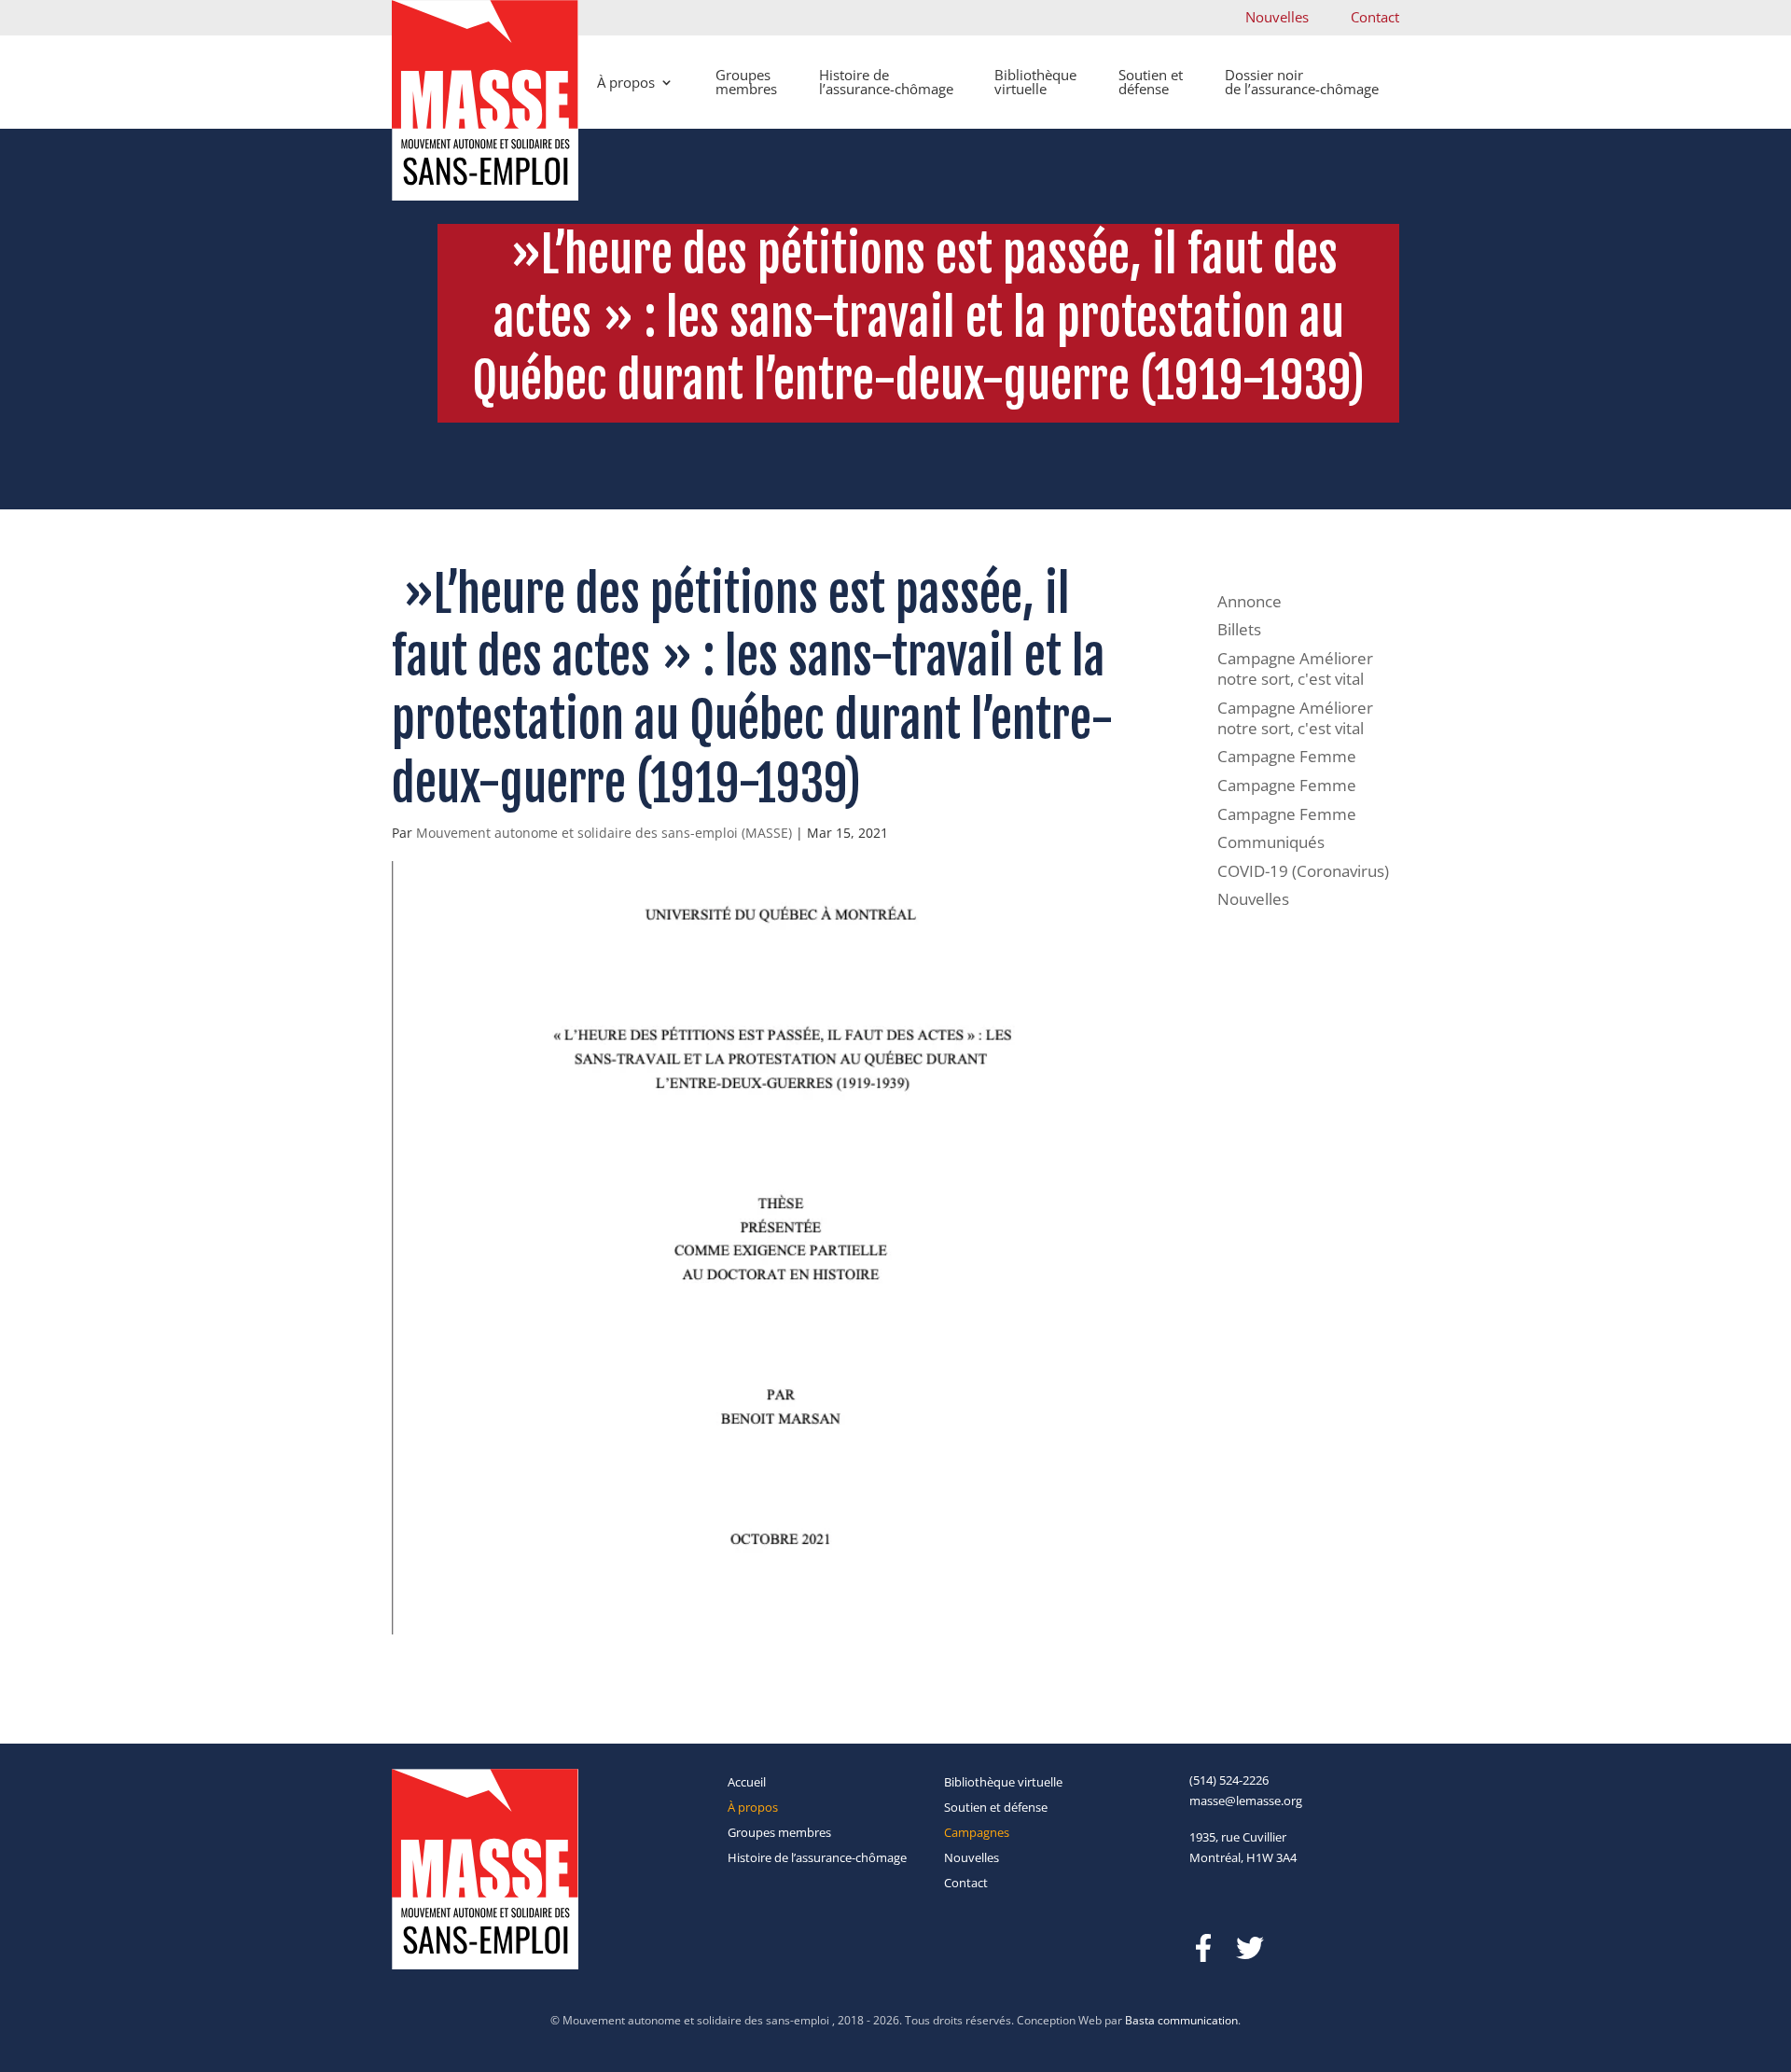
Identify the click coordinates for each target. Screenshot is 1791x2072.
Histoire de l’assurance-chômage (886, 82)
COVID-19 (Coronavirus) (1303, 871)
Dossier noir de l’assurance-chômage (1302, 82)
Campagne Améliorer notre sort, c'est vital (1295, 668)
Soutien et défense (1151, 82)
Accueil (747, 1782)
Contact (1375, 17)
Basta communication (1181, 2020)
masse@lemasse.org (1246, 1801)
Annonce (1250, 601)
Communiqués (1271, 842)
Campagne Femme (1287, 756)
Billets (1239, 629)
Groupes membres (746, 82)
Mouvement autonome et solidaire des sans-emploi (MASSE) (604, 833)
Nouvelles (1277, 17)
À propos (626, 82)
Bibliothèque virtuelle (1035, 82)
